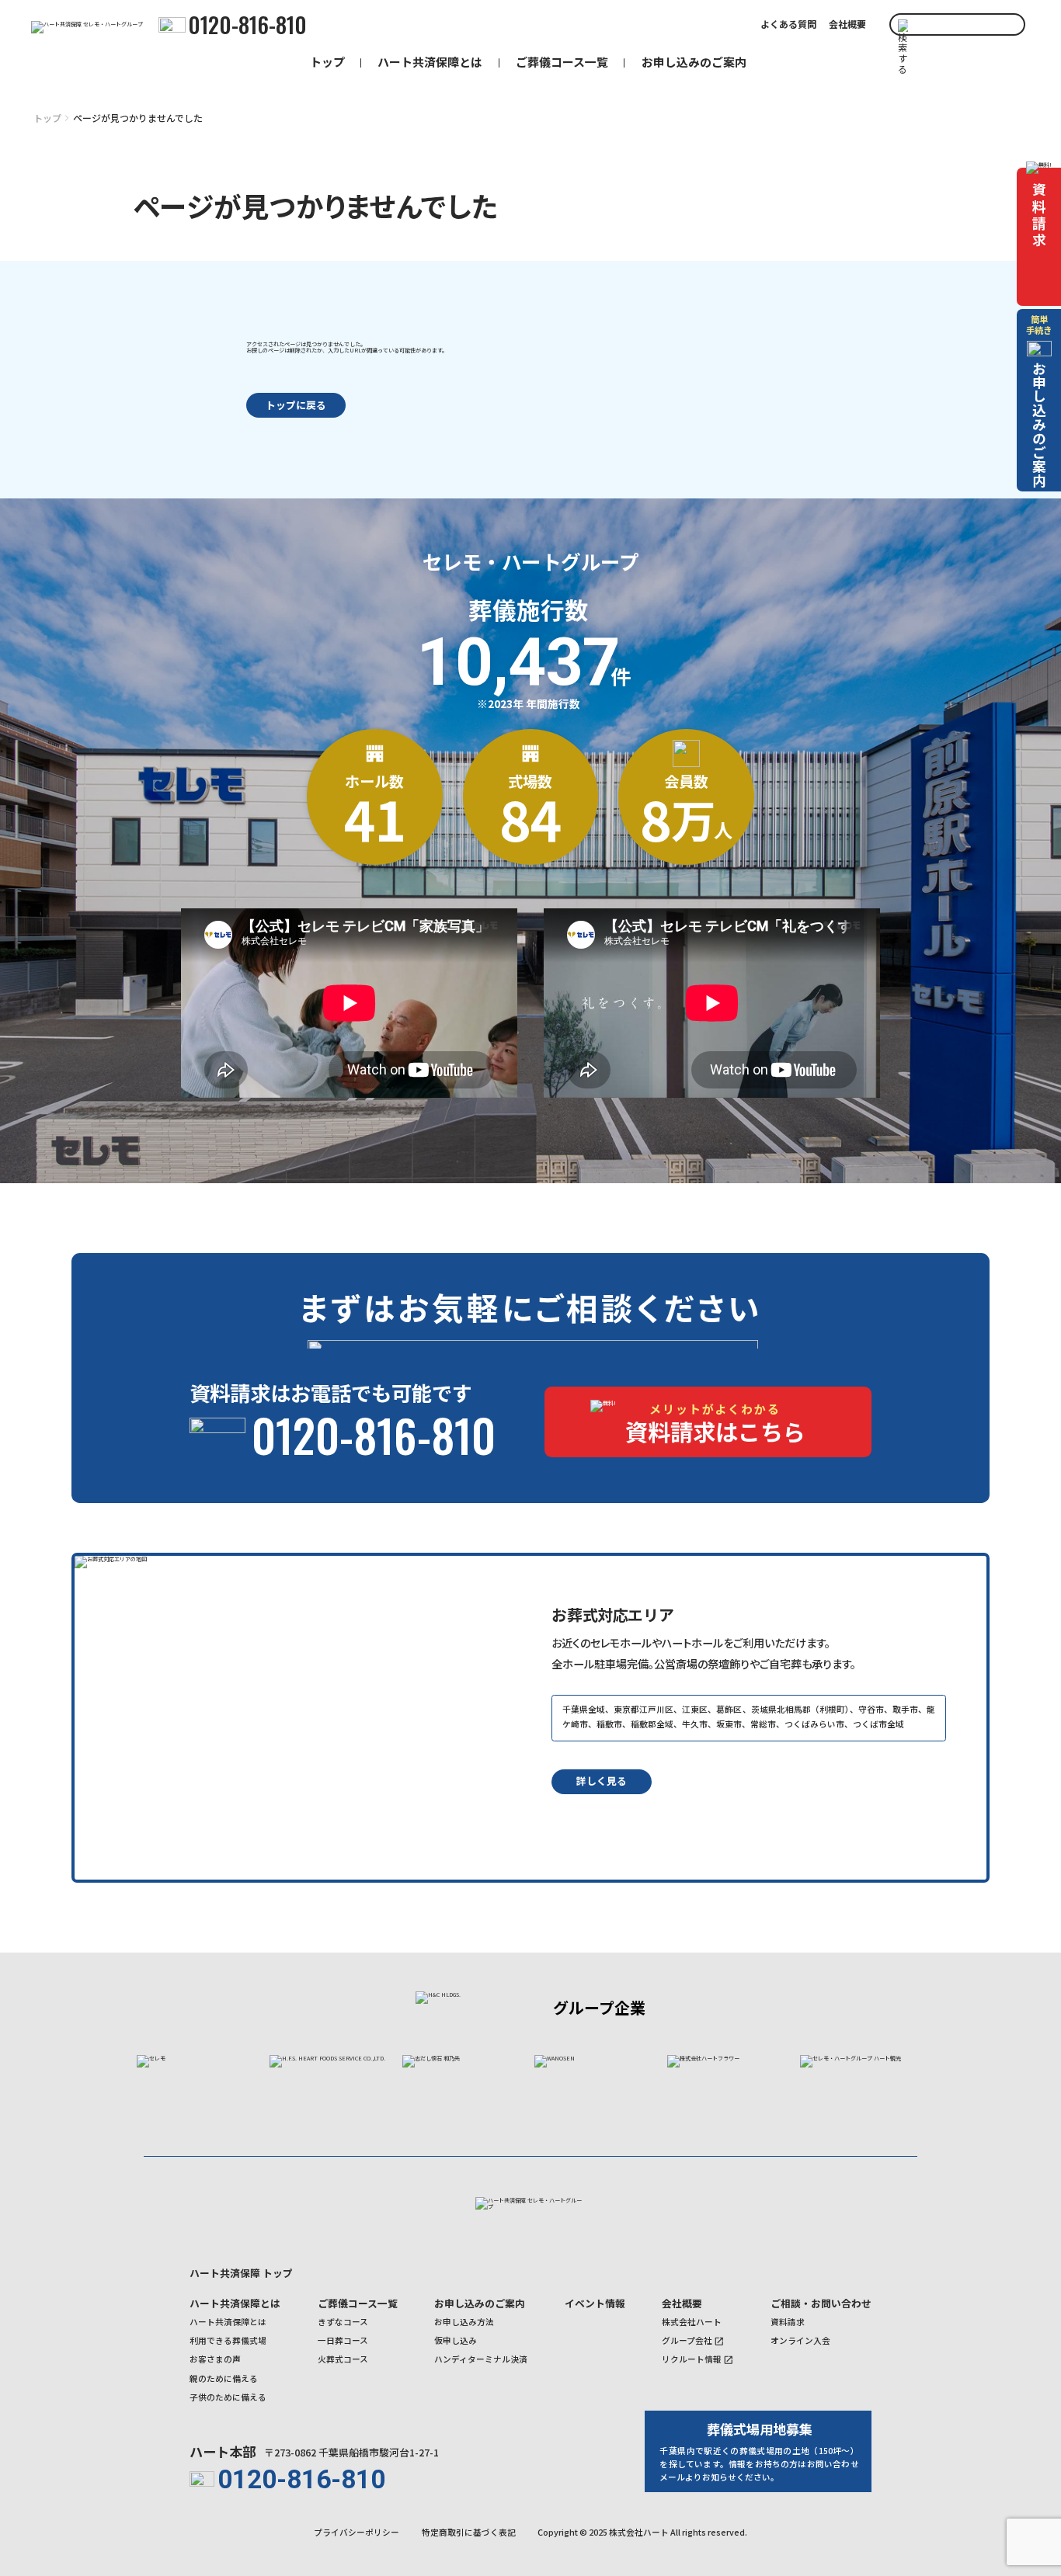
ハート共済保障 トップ (241, 2273)
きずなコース (343, 2322)
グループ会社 (687, 2341)
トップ (327, 62)
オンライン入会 (800, 2341)
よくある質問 (788, 24)
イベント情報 (595, 2303)
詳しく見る (602, 1781)
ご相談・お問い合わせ (821, 2303)
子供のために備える (228, 2397)
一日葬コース (343, 2341)
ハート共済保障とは (430, 62)
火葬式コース (343, 2359)
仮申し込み (456, 2341)
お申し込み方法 (464, 2322)
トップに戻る (296, 405)
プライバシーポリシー (357, 2533)
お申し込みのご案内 (694, 62)
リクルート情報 (692, 2359)
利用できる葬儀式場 (228, 2341)
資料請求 (788, 2322)
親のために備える (224, 2379)
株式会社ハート (692, 2322)
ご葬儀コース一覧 (562, 62)
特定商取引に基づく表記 (469, 2533)
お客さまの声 (215, 2359)
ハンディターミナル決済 (481, 2359)
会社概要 (847, 24)
